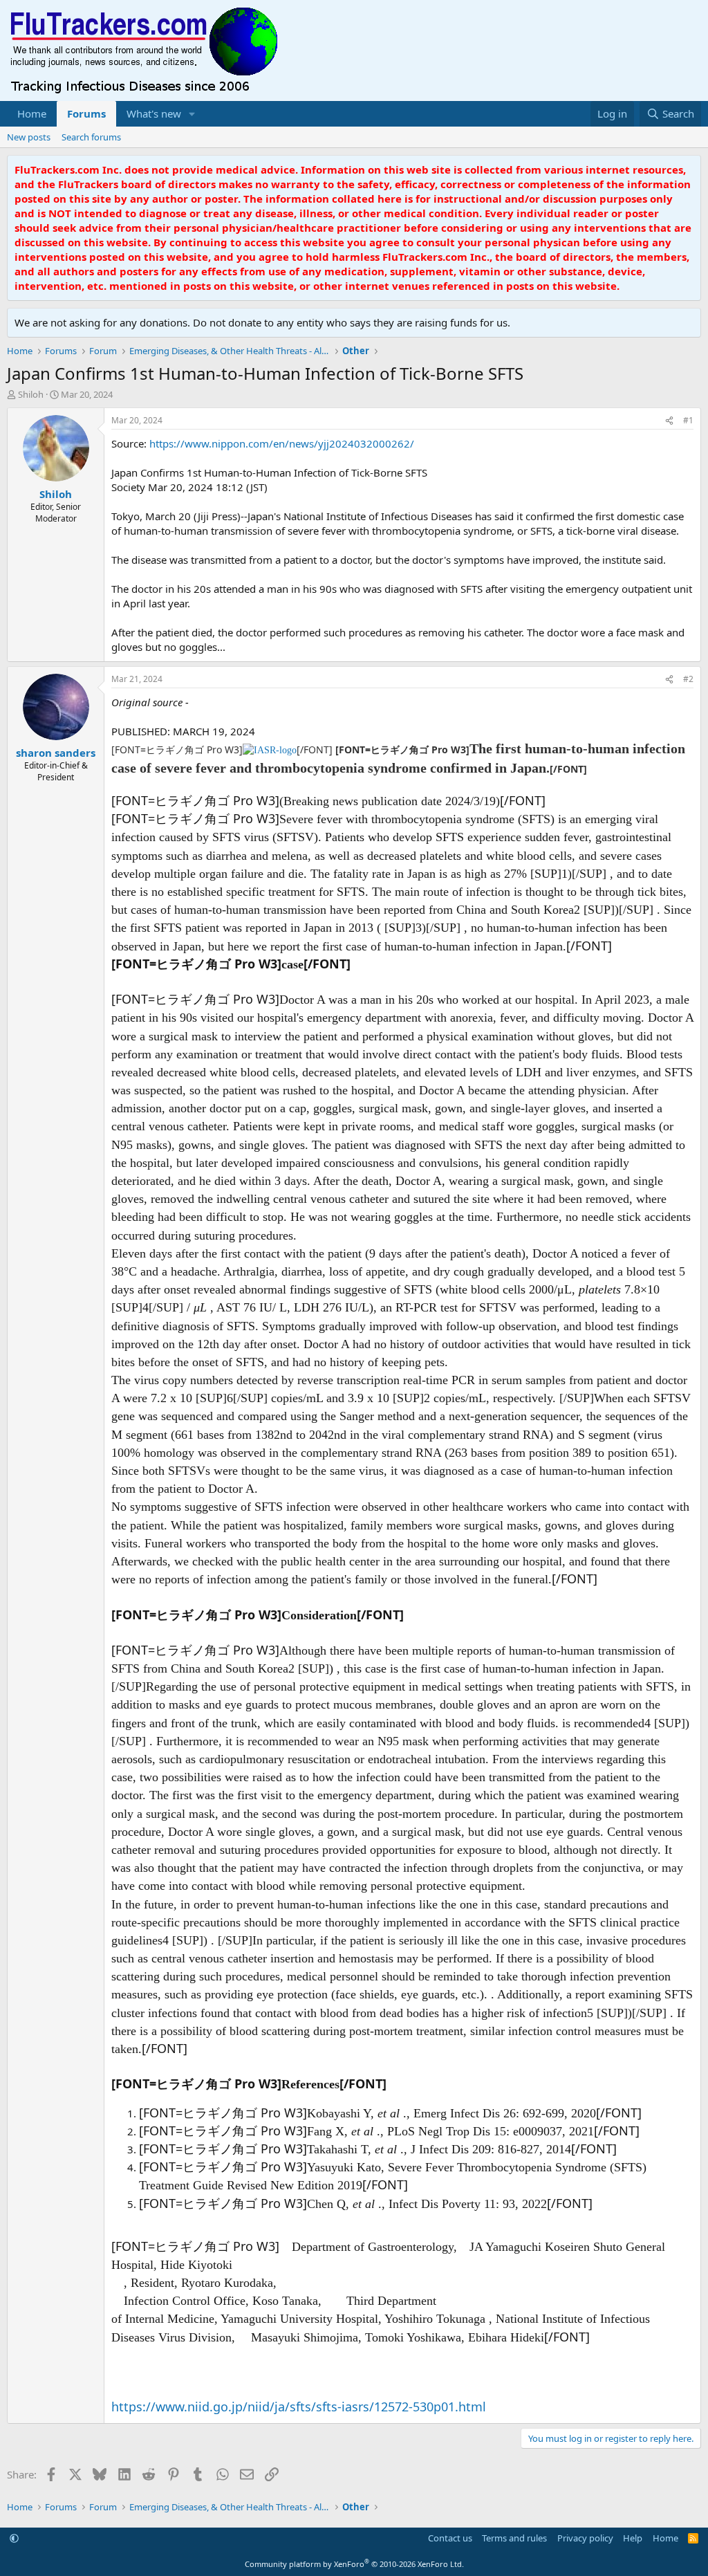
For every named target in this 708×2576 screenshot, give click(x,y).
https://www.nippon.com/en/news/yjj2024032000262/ (282, 443)
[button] (192, 114)
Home (32, 113)
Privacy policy (585, 2538)
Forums (86, 113)
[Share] (669, 421)
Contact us (450, 2538)
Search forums (91, 137)
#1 (688, 420)
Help (633, 2538)
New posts (29, 137)
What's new (154, 113)
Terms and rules (514, 2538)
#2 (688, 679)
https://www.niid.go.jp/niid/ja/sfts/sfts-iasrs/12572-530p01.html (299, 2407)
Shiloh (31, 394)
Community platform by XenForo (354, 2564)
